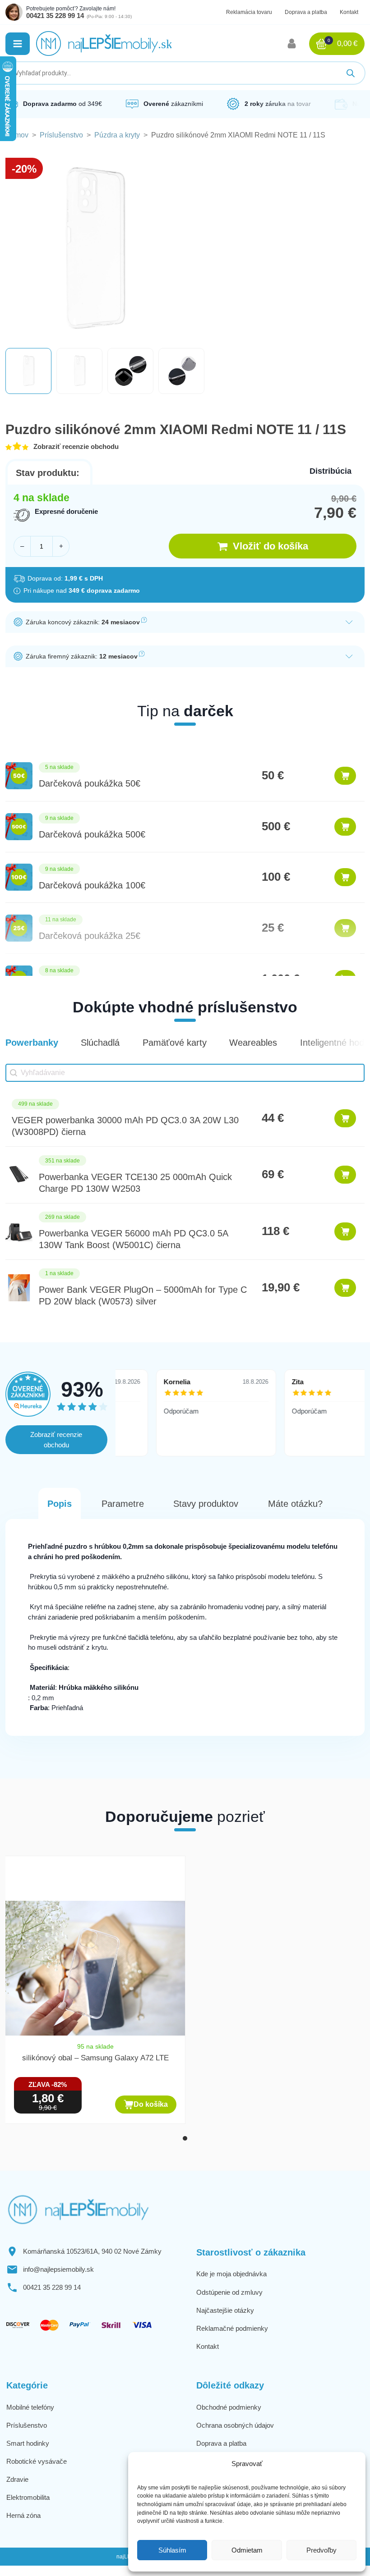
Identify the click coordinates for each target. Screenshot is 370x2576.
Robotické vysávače (37, 2461)
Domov (17, 135)
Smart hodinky (28, 2443)
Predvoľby (321, 2550)
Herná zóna (23, 2515)
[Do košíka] (345, 776)
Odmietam (247, 2550)
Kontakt (349, 12)
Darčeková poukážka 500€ (92, 834)
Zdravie (17, 2479)
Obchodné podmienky (229, 2407)
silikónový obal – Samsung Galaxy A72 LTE (95, 2058)
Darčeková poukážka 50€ (90, 783)
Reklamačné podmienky (232, 2328)
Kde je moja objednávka (231, 2274)
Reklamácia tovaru (249, 12)
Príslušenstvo (61, 135)
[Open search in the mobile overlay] (185, 73)
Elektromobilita (28, 2497)
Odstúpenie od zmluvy (229, 2292)
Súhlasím (172, 2550)
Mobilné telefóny (30, 2407)
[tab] (185, 2138)
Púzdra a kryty (117, 135)
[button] (18, 44)
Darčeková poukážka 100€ (92, 885)
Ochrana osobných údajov (235, 2425)
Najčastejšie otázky (225, 2310)
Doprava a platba (306, 12)
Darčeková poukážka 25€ (90, 936)
